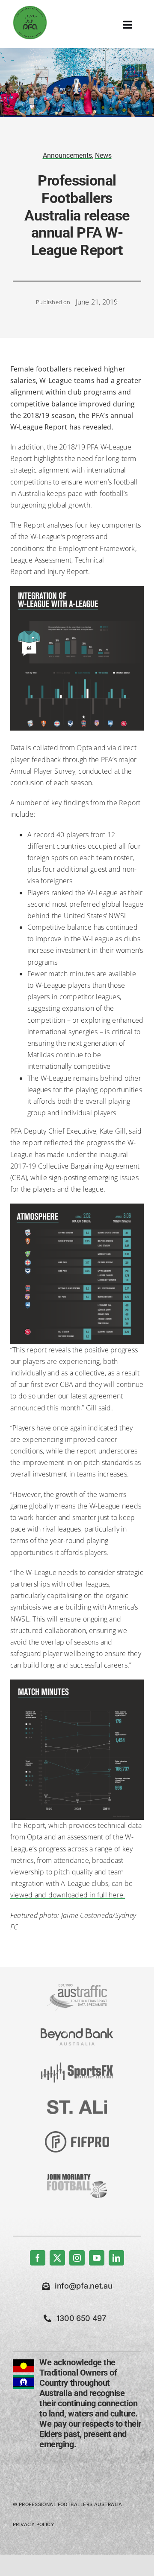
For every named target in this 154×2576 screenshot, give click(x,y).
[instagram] (77, 2258)
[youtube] (97, 2258)
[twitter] (57, 2258)
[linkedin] (116, 2258)
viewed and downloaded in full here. (68, 1895)
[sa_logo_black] (77, 2103)
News (103, 155)
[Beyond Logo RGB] (77, 2032)
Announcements (67, 155)
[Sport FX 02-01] (77, 2066)
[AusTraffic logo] (77, 1987)
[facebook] (38, 2258)
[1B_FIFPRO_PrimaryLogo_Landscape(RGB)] (77, 2135)
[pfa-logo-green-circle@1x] (30, 9)
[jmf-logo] (77, 2173)
